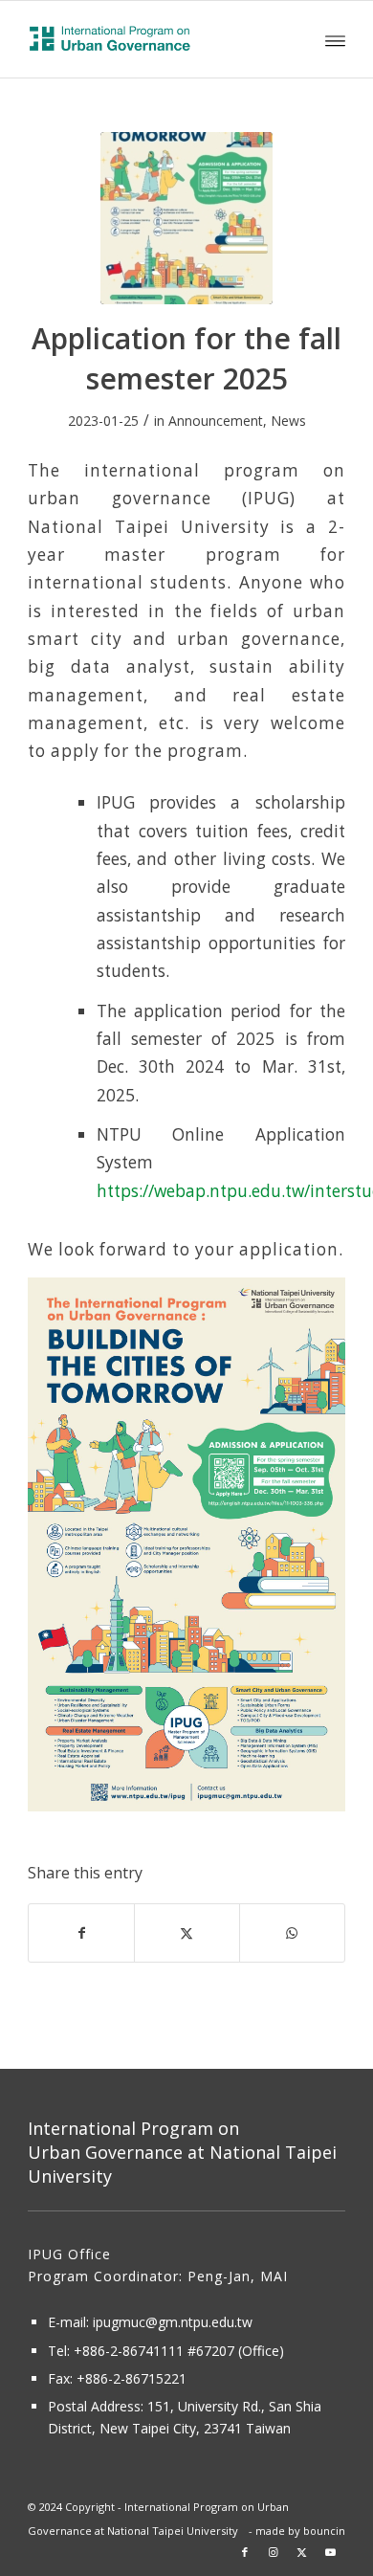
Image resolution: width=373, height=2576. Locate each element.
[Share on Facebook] (81, 1933)
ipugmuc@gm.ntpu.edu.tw (173, 2322)
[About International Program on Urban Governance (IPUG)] (154, 39)
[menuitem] (335, 39)
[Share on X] (187, 1933)
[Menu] (335, 39)
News (288, 421)
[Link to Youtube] (331, 2552)
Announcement (216, 421)
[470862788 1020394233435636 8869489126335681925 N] (186, 218)
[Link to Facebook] (245, 2552)
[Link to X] (302, 2552)
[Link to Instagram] (274, 2552)
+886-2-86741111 (129, 2351)
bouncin (324, 2531)
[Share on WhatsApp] (292, 1933)
